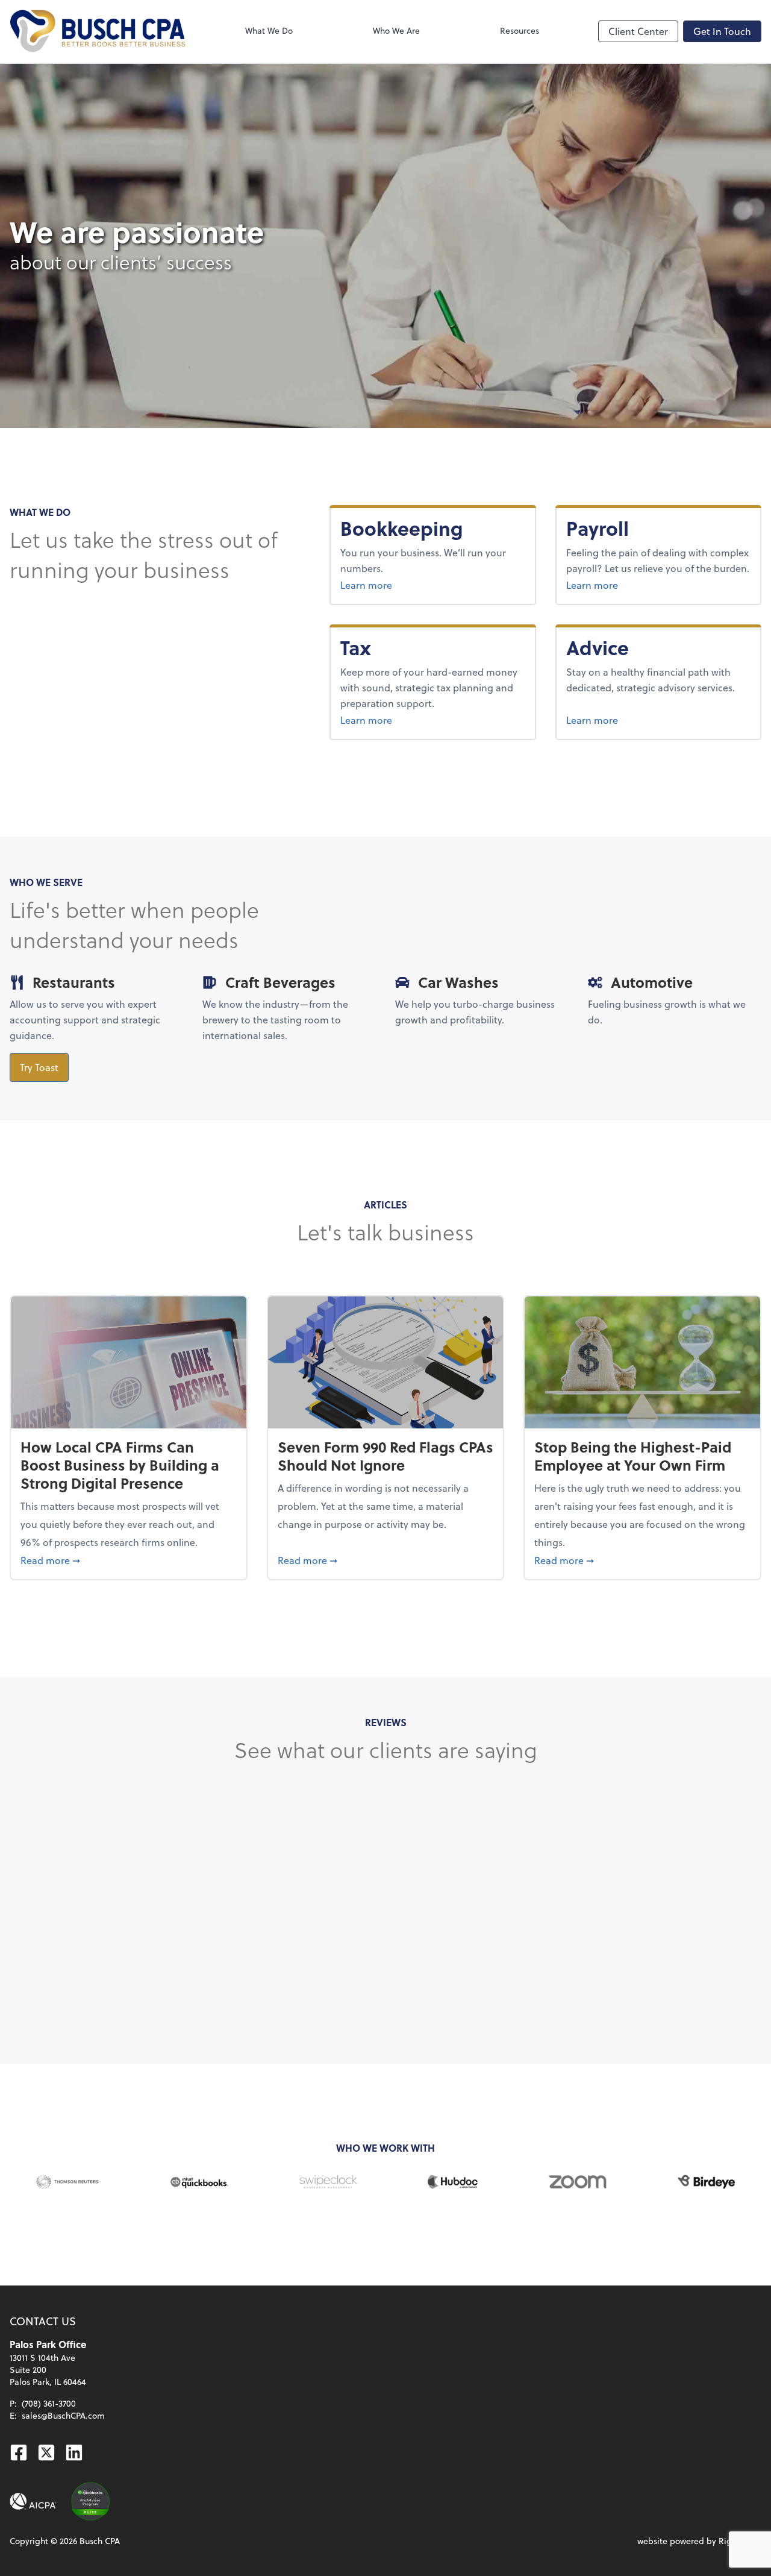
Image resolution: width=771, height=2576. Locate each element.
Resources (520, 30)
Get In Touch (722, 31)
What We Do (269, 30)
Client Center (638, 31)
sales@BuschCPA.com (63, 2415)
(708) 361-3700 (49, 2403)
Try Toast (39, 1067)
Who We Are (396, 30)
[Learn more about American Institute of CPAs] (33, 2501)
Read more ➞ (129, 1560)
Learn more (411, 585)
